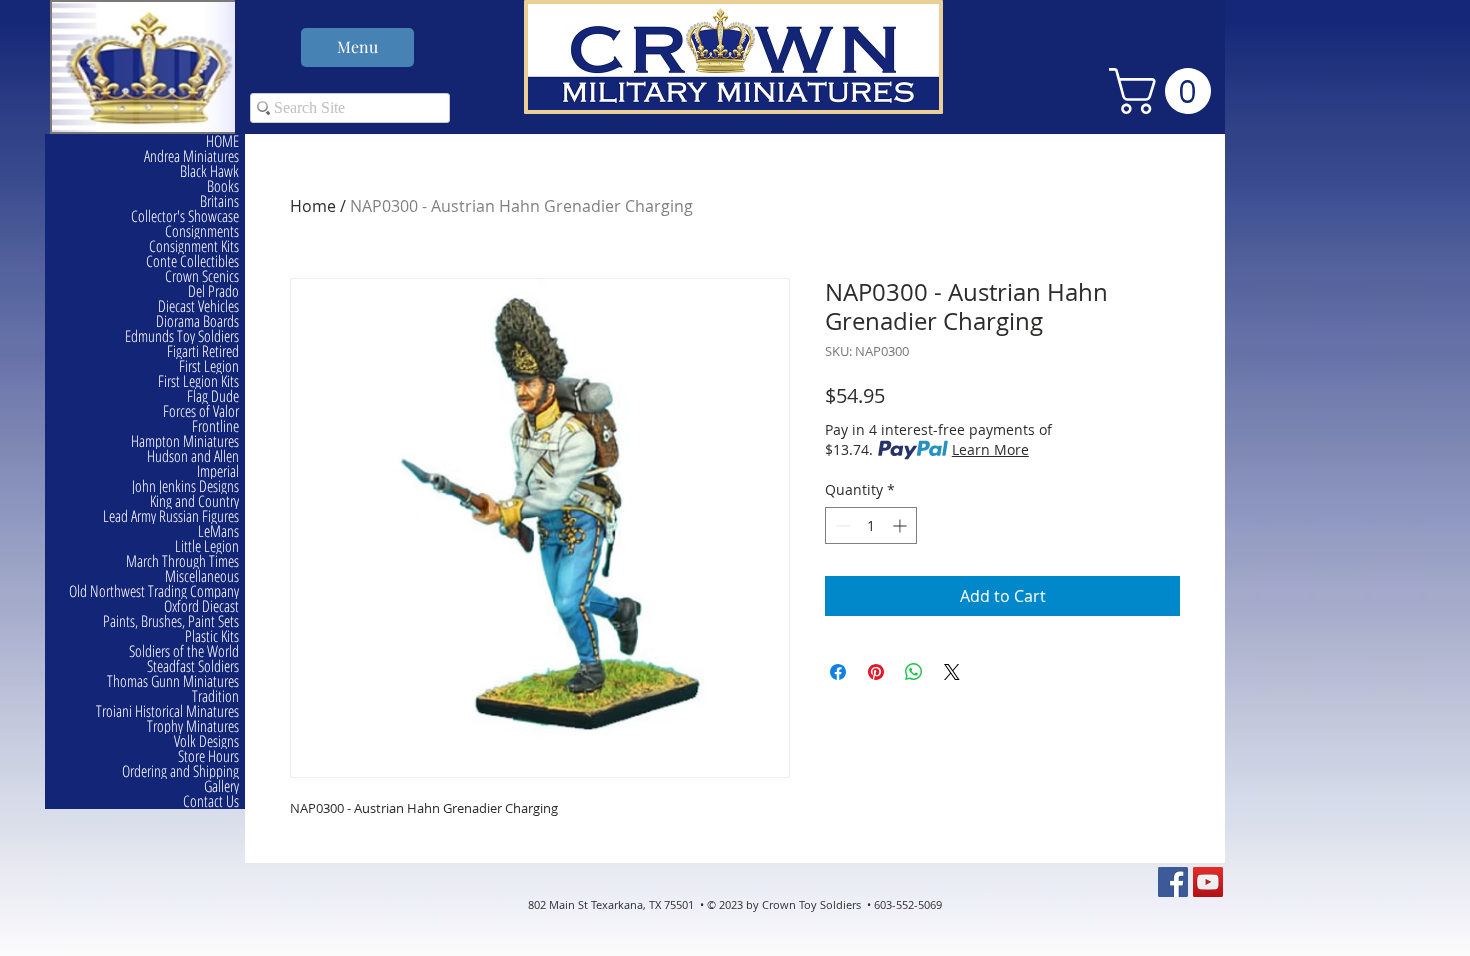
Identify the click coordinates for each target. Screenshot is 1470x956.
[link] (1165, 91)
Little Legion (207, 546)
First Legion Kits (198, 381)
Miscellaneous (202, 576)
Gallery (221, 786)
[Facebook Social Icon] (1173, 882)
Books (223, 186)
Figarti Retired (203, 351)
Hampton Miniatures (185, 441)
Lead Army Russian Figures (171, 516)
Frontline (215, 426)
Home (313, 206)
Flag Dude (213, 396)
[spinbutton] (871, 525)
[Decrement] (840, 525)
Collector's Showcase (185, 216)
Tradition (215, 696)
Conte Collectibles (192, 261)
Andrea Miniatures (191, 156)
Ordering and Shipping (180, 771)
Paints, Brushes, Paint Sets (171, 621)
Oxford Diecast (201, 606)
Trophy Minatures (193, 726)
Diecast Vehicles (198, 306)
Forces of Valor (201, 411)
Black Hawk (209, 171)
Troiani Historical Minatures (167, 711)
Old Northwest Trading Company (154, 591)
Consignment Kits (194, 246)
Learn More (990, 449)
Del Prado (213, 291)
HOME (222, 141)
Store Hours (208, 756)
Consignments (202, 231)
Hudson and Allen (193, 456)
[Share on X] (952, 672)
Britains (219, 201)
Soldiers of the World (184, 651)
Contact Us (211, 801)
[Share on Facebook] (838, 672)
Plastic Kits (212, 636)
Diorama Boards (197, 321)
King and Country (194, 501)
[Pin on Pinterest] (876, 672)
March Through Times (182, 561)
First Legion (209, 366)
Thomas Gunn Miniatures (173, 681)
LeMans (218, 531)
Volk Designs (206, 741)
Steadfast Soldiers (193, 666)
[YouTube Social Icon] (1208, 882)
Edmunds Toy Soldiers (182, 336)
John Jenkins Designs (185, 486)
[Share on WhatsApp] (914, 672)
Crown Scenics (202, 276)
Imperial (218, 471)
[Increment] (901, 525)
